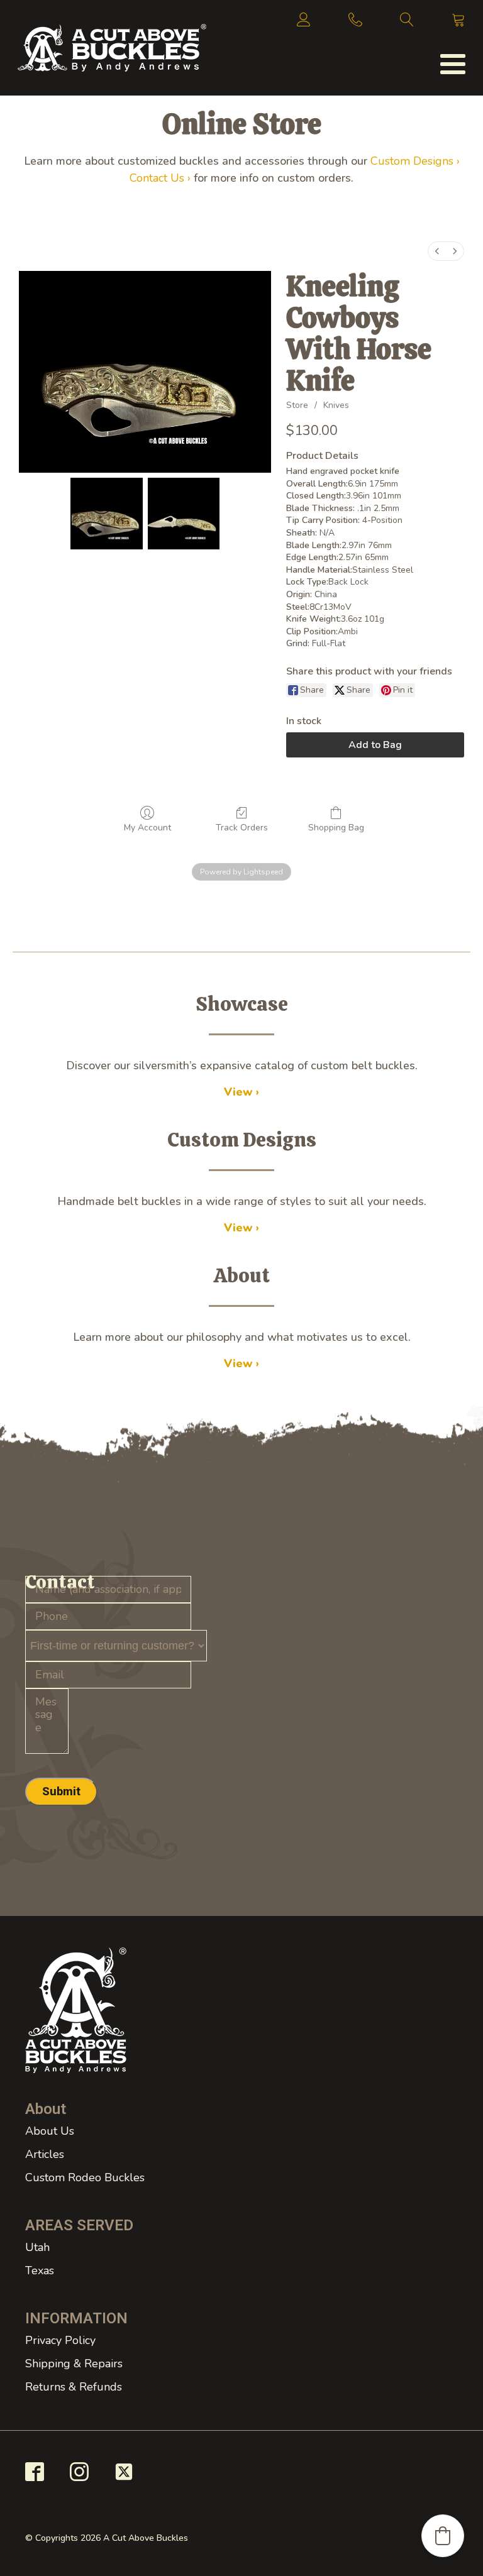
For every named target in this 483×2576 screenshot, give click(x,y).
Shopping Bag (336, 828)
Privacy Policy (60, 2340)
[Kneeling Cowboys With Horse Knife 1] (184, 514)
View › (241, 1092)
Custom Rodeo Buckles (85, 2177)
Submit (61, 1791)
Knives (336, 405)
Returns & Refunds (74, 2387)
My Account (147, 828)
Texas (40, 2271)
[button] (443, 2536)
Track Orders (242, 828)
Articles (45, 2154)
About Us (50, 2131)
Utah (37, 2247)
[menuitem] (437, 251)
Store (297, 405)
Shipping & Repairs (74, 2364)
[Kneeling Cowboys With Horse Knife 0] (107, 514)
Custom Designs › (415, 161)
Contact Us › (160, 178)
